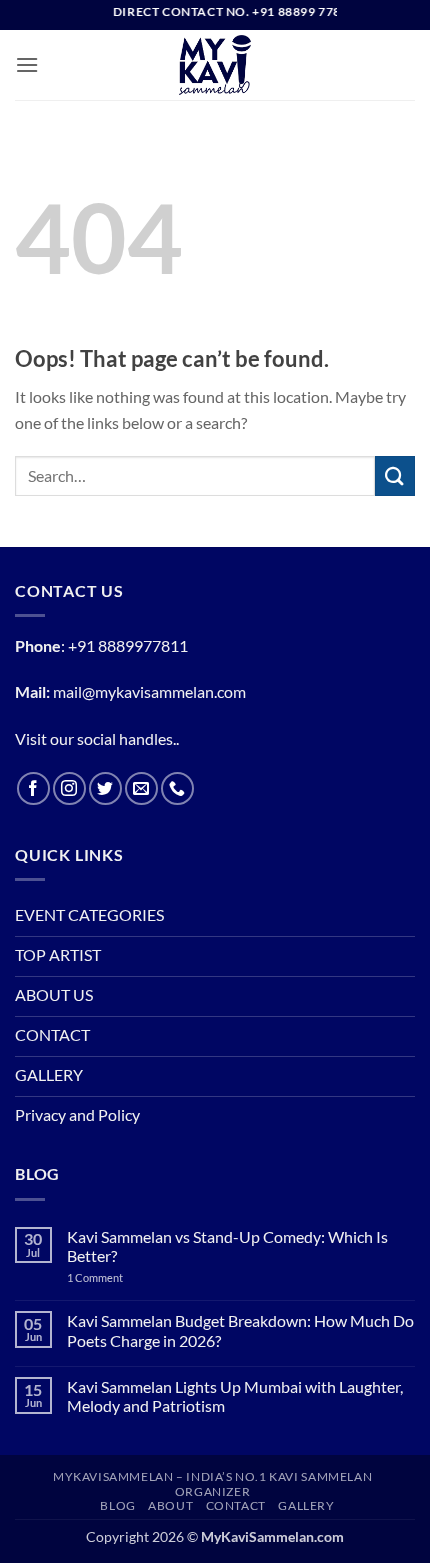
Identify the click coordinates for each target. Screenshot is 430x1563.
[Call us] (177, 788)
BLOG (117, 1505)
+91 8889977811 (128, 645)
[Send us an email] (141, 788)
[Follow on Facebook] (33, 788)
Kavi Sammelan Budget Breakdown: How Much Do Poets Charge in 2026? (240, 1330)
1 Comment (120, 1277)
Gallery (306, 1505)
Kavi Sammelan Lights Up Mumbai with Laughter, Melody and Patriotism (235, 1396)
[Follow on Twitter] (105, 788)
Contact (236, 1505)
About (170, 1505)
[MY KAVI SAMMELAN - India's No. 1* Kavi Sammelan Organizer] (215, 65)
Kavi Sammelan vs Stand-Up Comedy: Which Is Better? (227, 1246)
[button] (27, 64)
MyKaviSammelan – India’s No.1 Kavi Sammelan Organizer (212, 1484)
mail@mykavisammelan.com (149, 691)
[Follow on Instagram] (69, 788)
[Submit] (395, 475)
